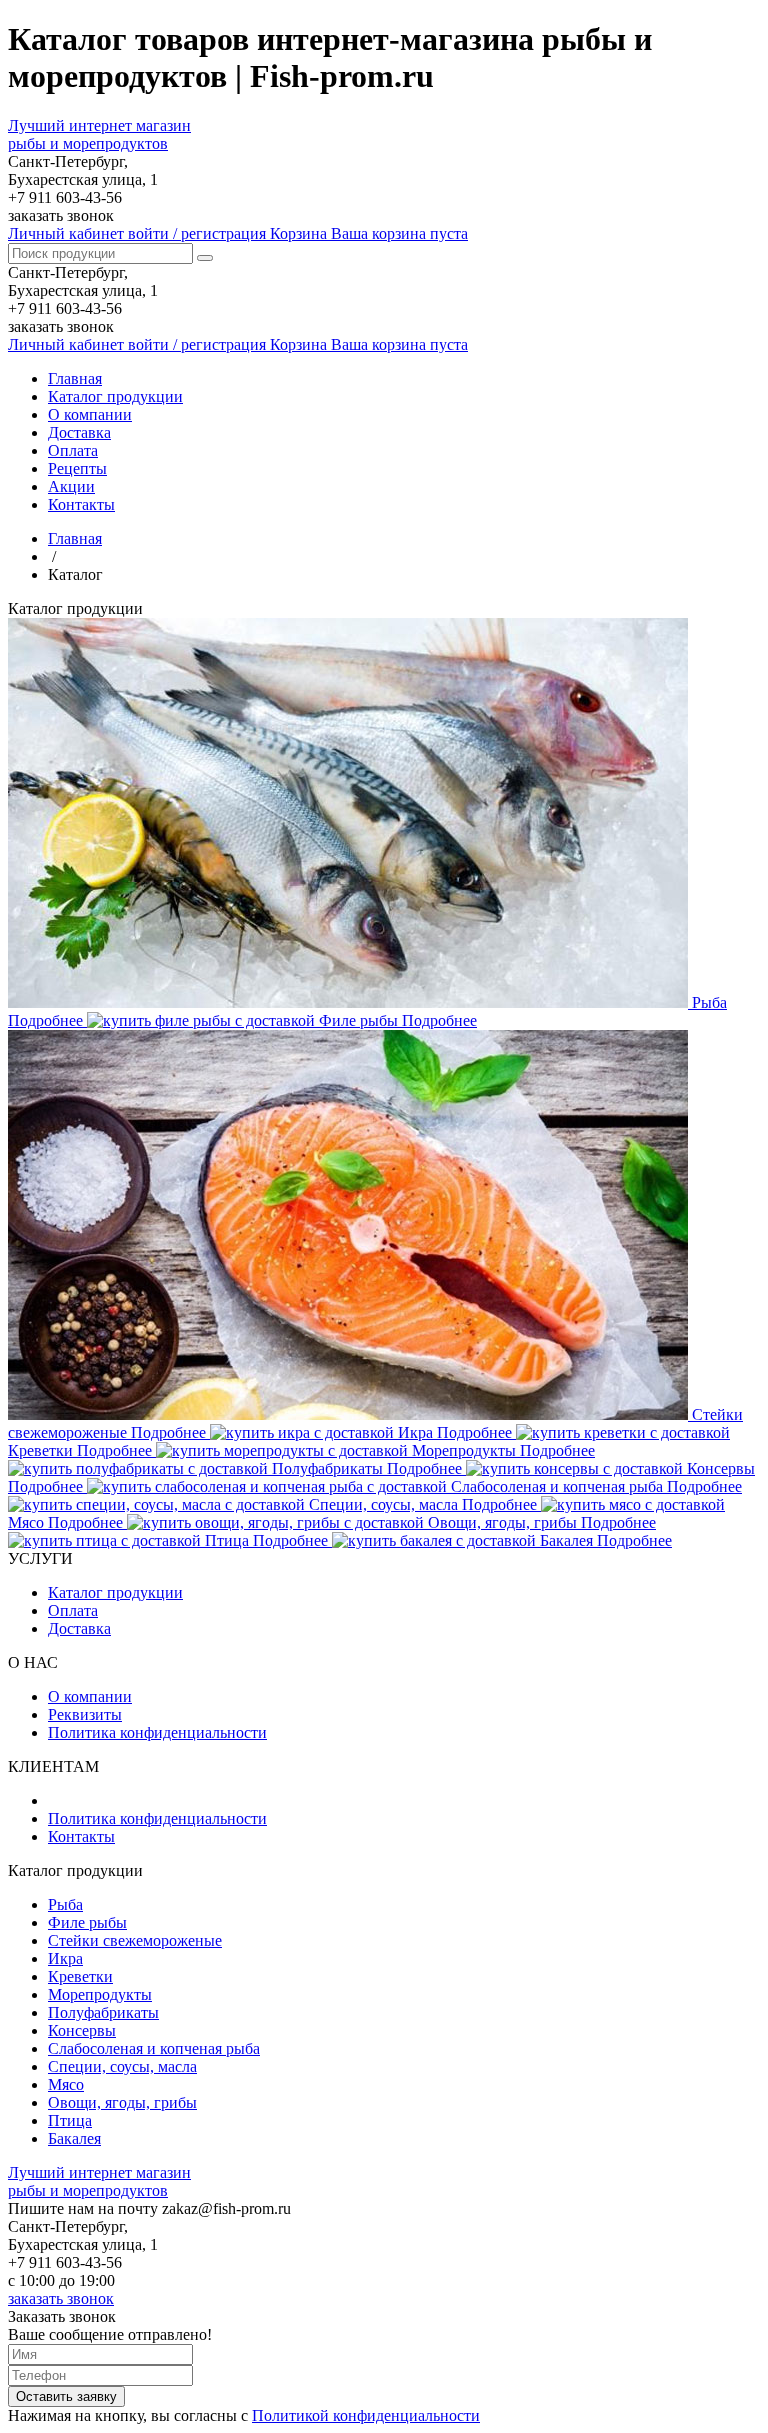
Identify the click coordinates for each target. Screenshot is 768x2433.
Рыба (65, 1904)
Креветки (80, 1976)
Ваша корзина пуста (369, 233)
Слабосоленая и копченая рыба (154, 2048)
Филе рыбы (87, 1922)
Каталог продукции (115, 396)
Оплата (73, 450)
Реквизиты (85, 1714)
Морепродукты (100, 1994)
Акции (71, 486)
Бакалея (74, 2138)
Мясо (66, 2084)
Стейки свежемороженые (135, 1940)
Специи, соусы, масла (122, 2066)
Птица (70, 2120)
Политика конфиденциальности (157, 1732)
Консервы (82, 2030)
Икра (65, 1958)
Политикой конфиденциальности (366, 2415)
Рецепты (77, 468)
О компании (90, 414)
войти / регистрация (139, 233)
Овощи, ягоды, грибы (122, 2102)
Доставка (79, 432)
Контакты (81, 504)
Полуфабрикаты (103, 2012)
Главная (75, 378)
